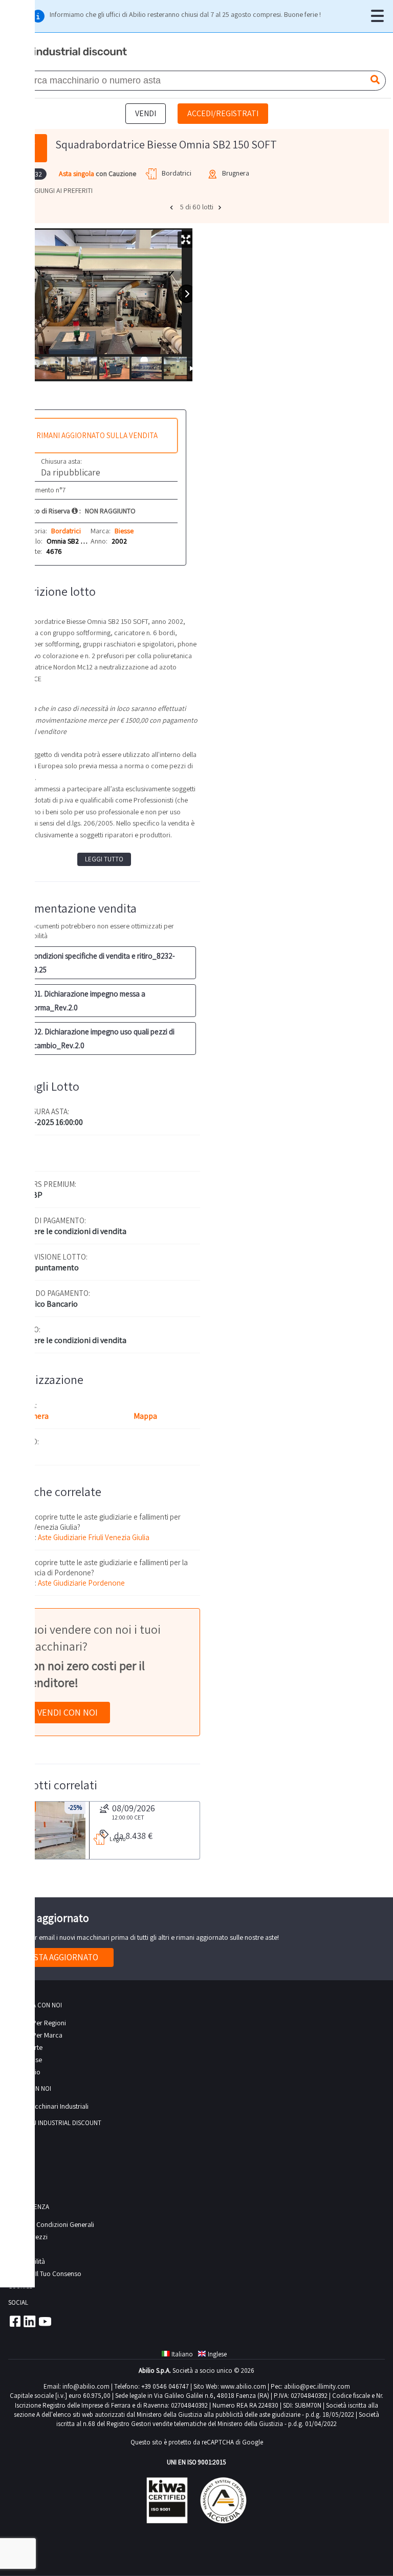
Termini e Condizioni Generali (51, 2224)
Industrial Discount (69, 52)
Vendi (146, 113)
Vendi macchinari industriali (48, 2106)
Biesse (124, 531)
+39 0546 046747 (165, 2386)
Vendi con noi (68, 1712)
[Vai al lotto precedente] (172, 207)
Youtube (45, 2321)
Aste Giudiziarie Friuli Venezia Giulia (94, 1537)
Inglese (217, 2354)
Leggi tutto (104, 859)
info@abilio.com (86, 2386)
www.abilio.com (243, 2386)
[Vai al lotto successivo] (221, 207)
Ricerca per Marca (35, 2035)
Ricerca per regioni (37, 2023)
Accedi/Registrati (223, 113)
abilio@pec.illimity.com (317, 2386)
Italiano (182, 2354)
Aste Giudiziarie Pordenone (81, 1583)
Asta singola (77, 174)
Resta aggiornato (61, 1957)
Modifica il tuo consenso (45, 2274)
